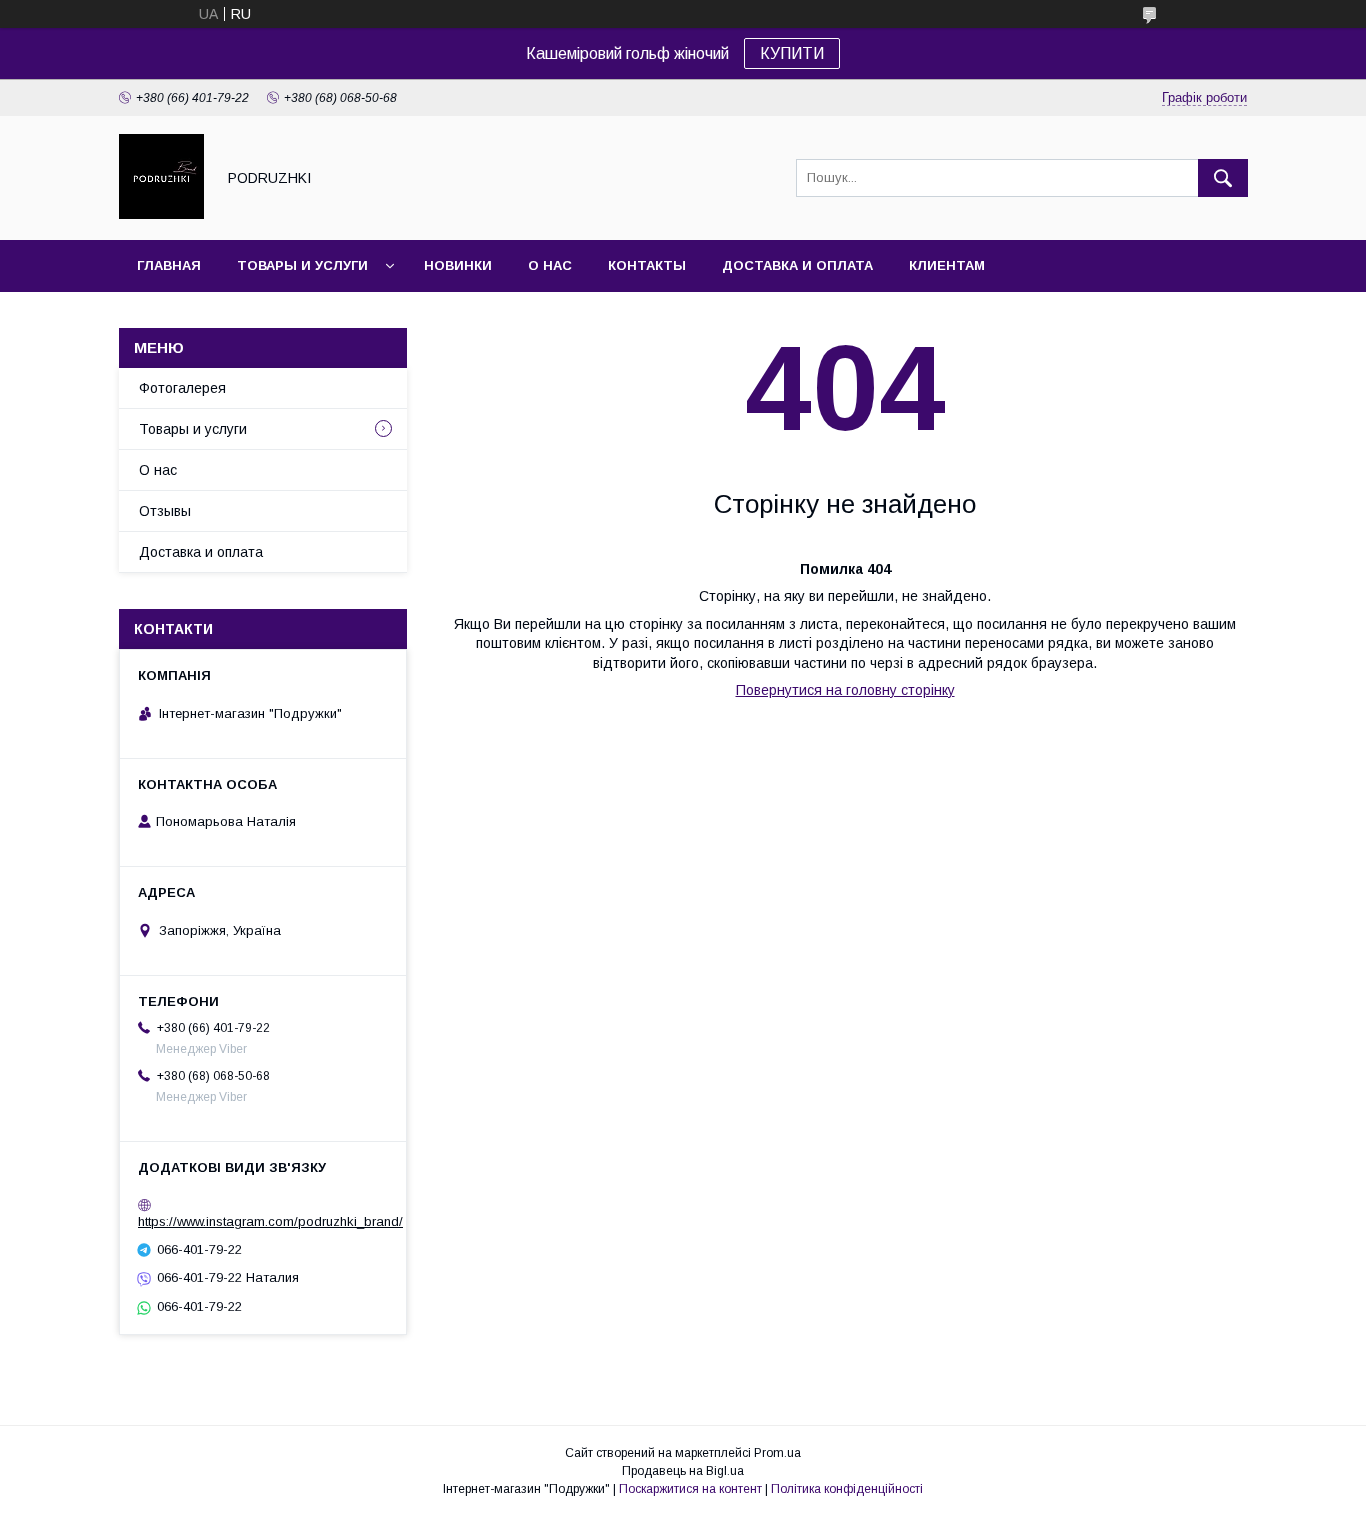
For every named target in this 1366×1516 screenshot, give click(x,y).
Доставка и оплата (797, 265)
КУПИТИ (792, 53)
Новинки (458, 265)
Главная (169, 265)
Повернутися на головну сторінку (845, 690)
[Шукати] (1223, 178)
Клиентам (947, 265)
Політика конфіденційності (847, 1489)
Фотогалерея (182, 388)
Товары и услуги (302, 265)
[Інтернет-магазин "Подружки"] (161, 214)
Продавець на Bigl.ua (683, 1471)
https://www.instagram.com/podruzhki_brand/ (270, 1221)
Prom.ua (777, 1453)
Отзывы (165, 511)
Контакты (647, 265)
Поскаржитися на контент (690, 1489)
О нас (550, 265)
